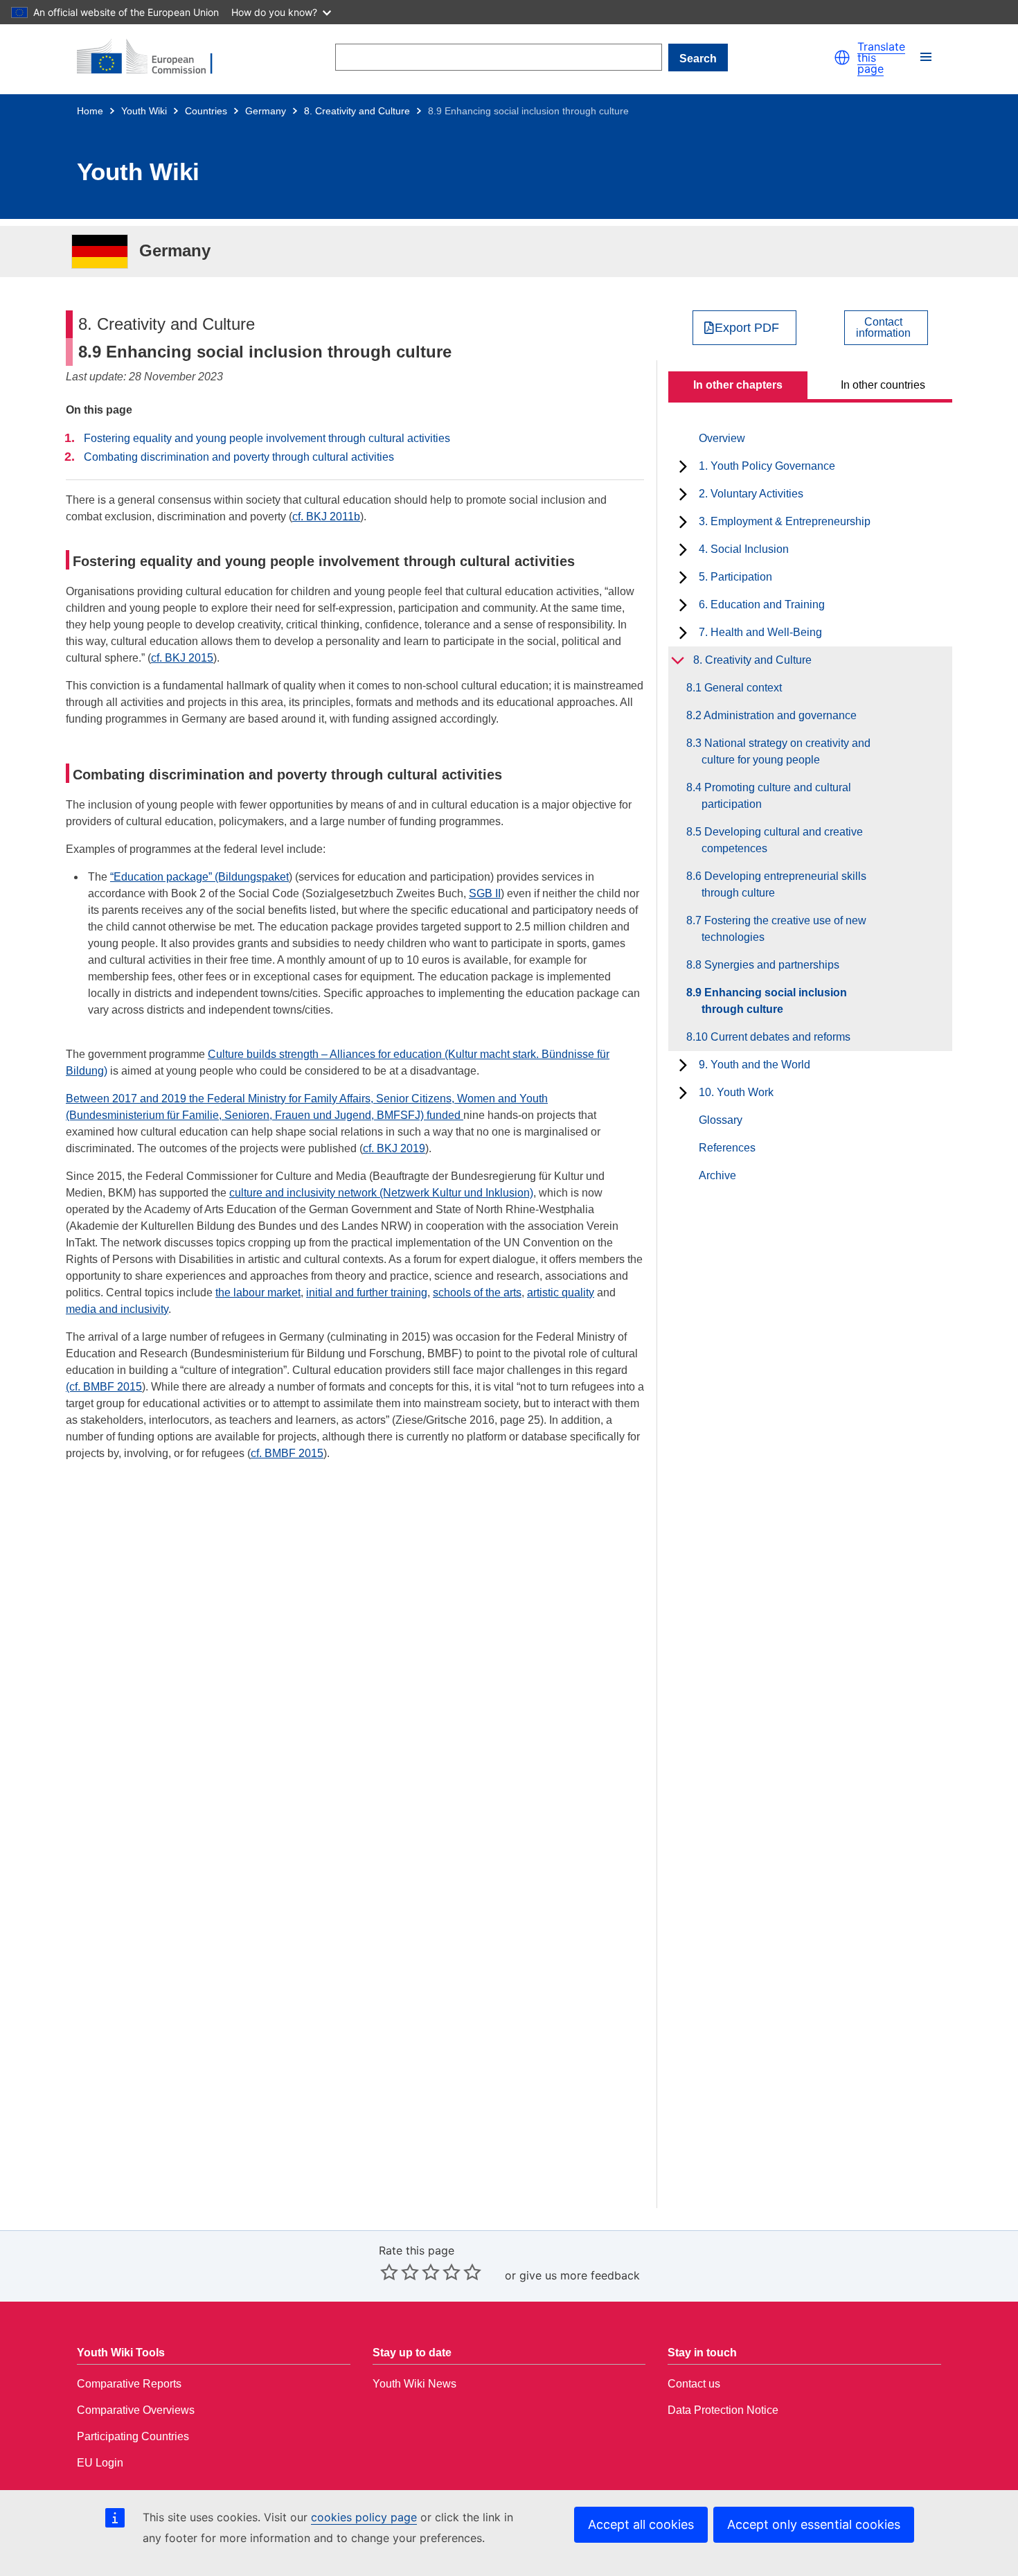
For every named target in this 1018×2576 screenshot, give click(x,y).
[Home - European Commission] (153, 58)
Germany (266, 111)
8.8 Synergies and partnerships (770, 965)
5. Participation (735, 577)
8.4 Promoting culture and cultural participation (776, 796)
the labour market (258, 1293)
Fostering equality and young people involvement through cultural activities (267, 438)
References (727, 1148)
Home (90, 111)
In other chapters (738, 385)
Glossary (721, 1120)
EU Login (100, 2463)
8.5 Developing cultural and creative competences (782, 840)
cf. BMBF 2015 (287, 1453)
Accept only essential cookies (814, 2524)
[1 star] (389, 2272)
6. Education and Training (762, 605)
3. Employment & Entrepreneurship (785, 521)
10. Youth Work (736, 1092)
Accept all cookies (641, 2524)
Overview (722, 438)
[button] (842, 58)
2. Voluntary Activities (751, 494)
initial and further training (367, 1293)
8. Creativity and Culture (357, 111)
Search (698, 59)
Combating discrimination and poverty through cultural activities (239, 457)
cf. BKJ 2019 (394, 1148)
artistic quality (561, 1293)
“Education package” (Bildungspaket (199, 877)
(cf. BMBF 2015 (104, 1387)
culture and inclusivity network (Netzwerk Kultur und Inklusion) (381, 1193)
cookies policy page (364, 2517)
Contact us (694, 2384)
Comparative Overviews (136, 2410)
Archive (717, 1175)
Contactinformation (883, 328)
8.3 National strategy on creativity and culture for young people (786, 751)
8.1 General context (742, 688)
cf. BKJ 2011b (326, 517)
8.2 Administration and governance (779, 715)
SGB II (485, 893)
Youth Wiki (144, 111)
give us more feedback (580, 2275)
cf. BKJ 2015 (182, 658)
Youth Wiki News (414, 2384)
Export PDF (747, 328)
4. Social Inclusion (744, 549)
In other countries (883, 385)
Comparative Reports (129, 2384)
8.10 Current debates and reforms (776, 1037)
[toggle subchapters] (683, 466)
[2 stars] (400, 2272)
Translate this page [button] (881, 58)
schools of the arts (477, 1293)
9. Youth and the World (754, 1065)
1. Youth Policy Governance (767, 466)
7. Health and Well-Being (760, 632)
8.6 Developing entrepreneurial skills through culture (784, 884)
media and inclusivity (117, 1309)
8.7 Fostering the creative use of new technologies (784, 929)
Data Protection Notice (723, 2410)
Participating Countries (133, 2436)
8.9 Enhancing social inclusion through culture (774, 1001)
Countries (206, 111)
